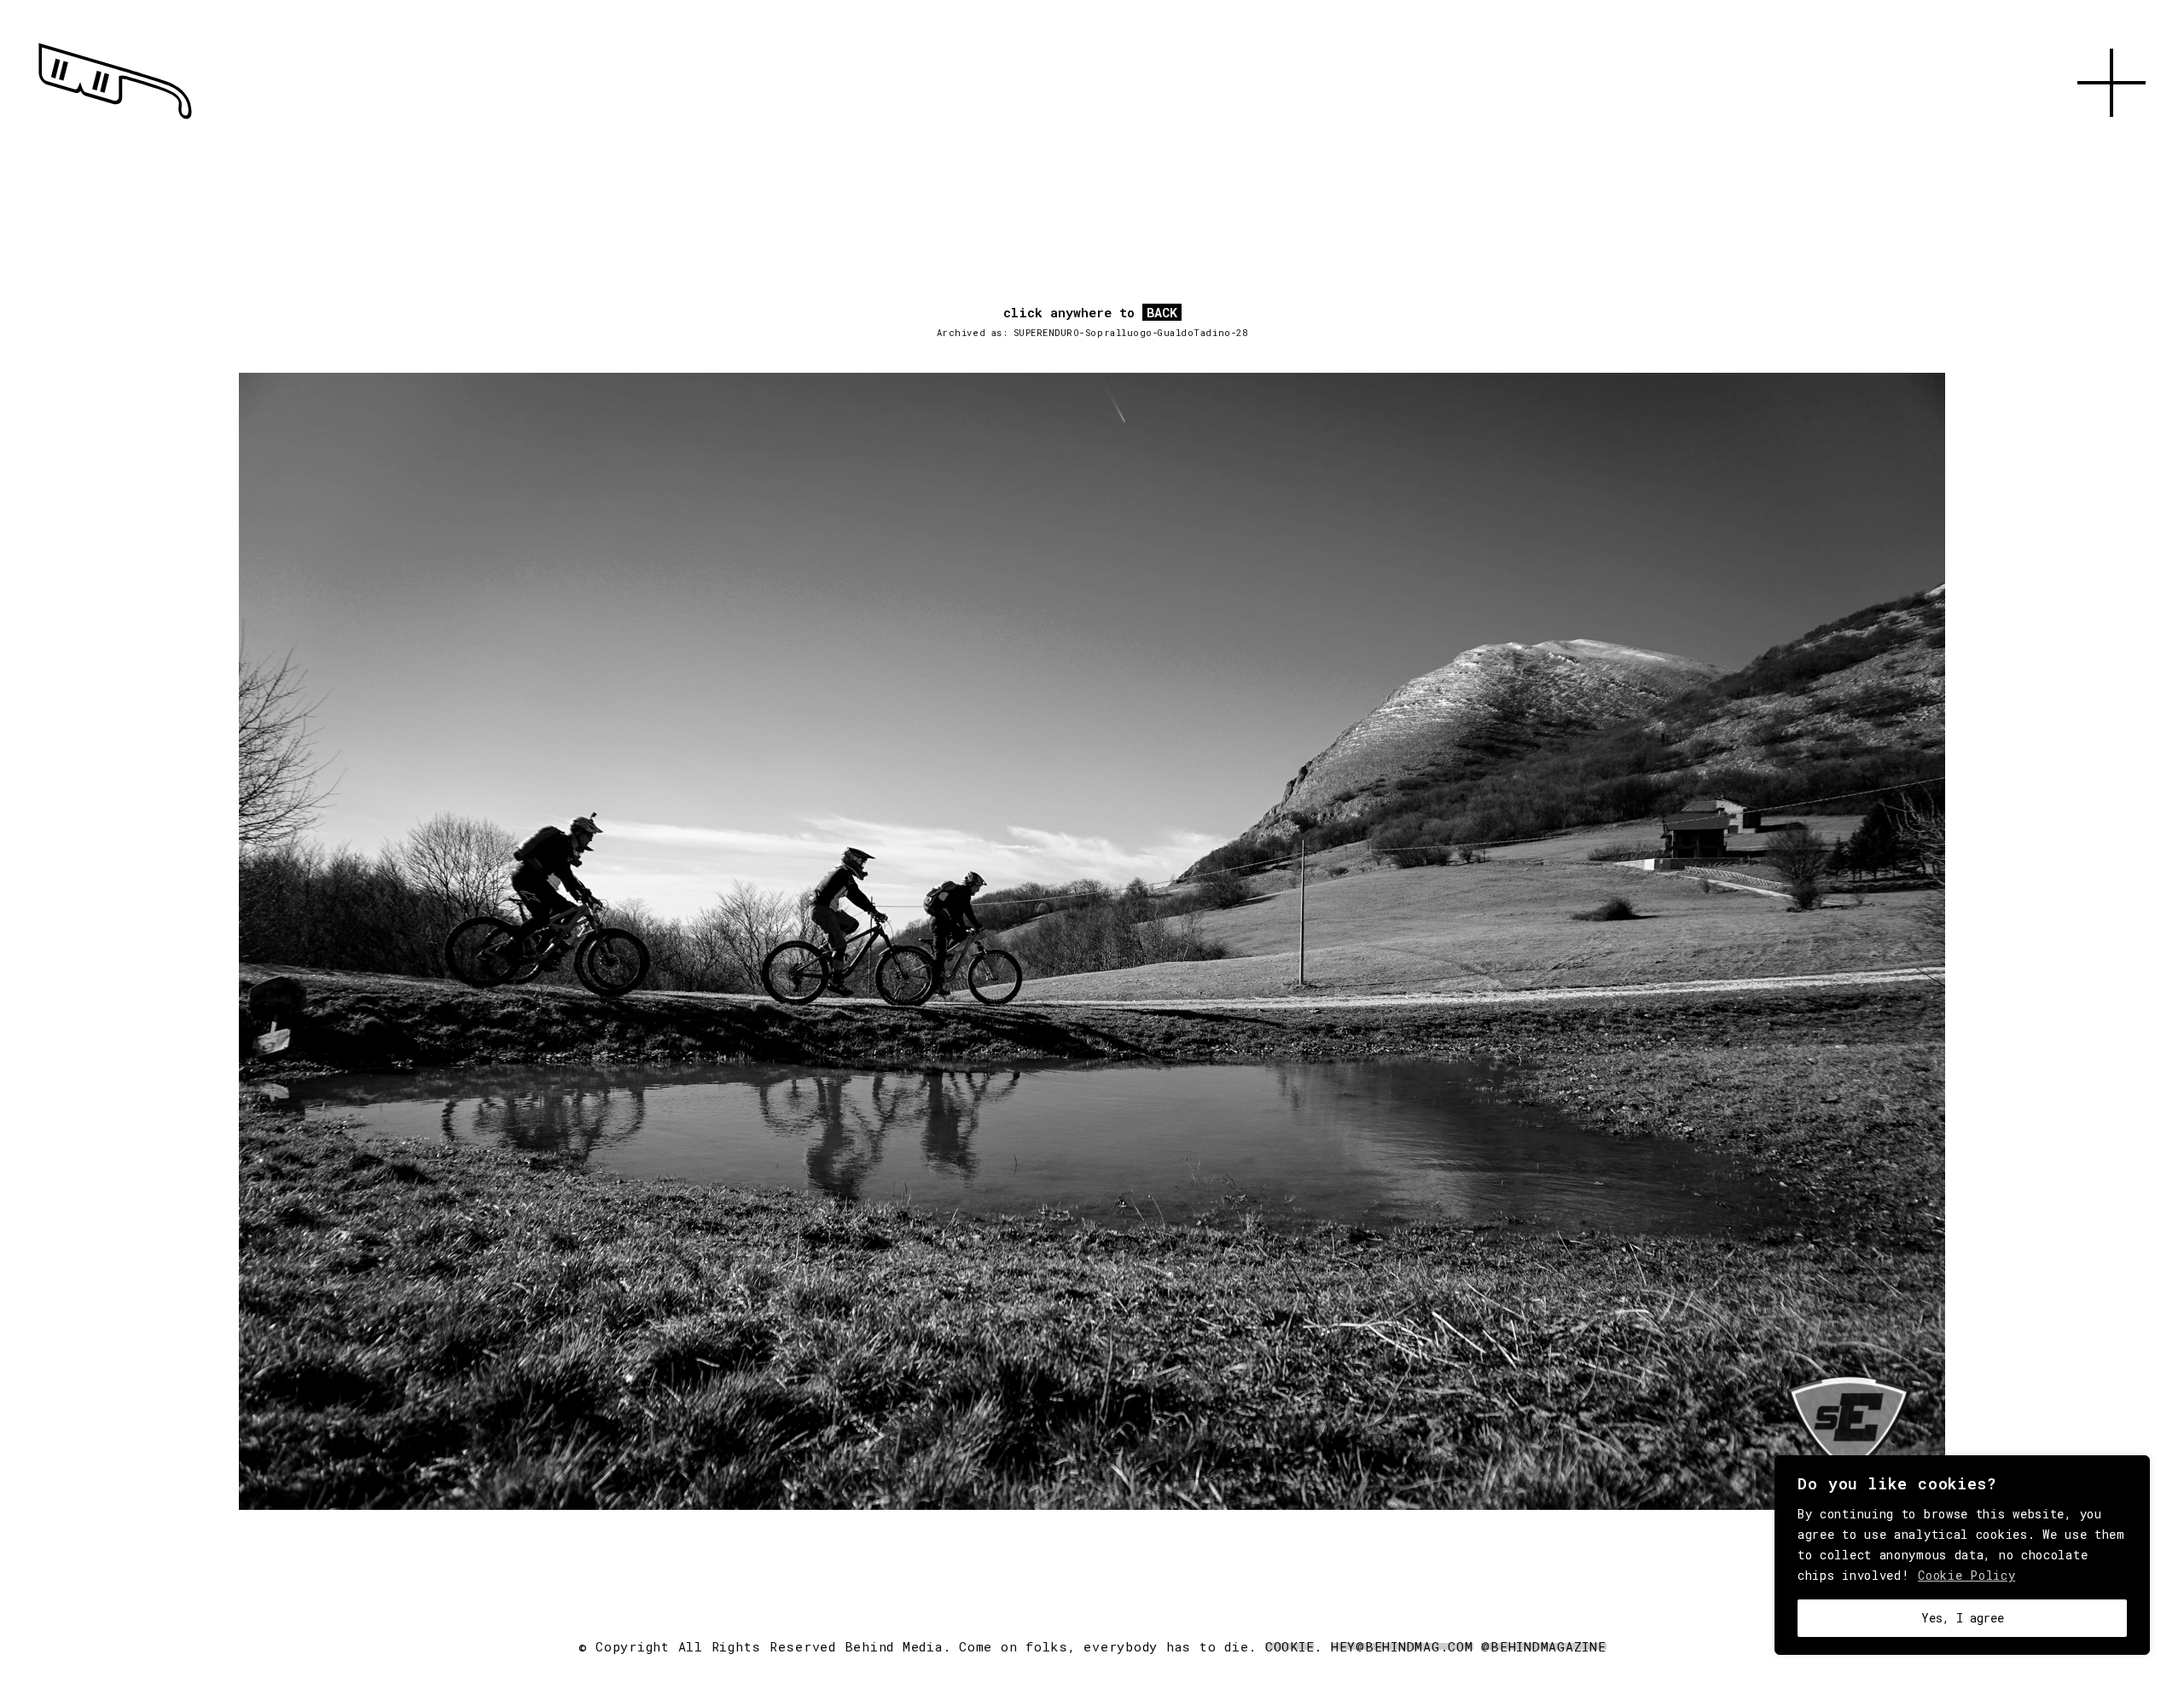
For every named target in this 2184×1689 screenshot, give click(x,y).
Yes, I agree (1963, 1618)
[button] (2111, 136)
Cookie (1290, 1646)
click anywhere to (1090, 313)
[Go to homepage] (115, 119)
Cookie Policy (1966, 1575)
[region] (1962, 1555)
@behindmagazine (1543, 1646)
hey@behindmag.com (1402, 1646)
